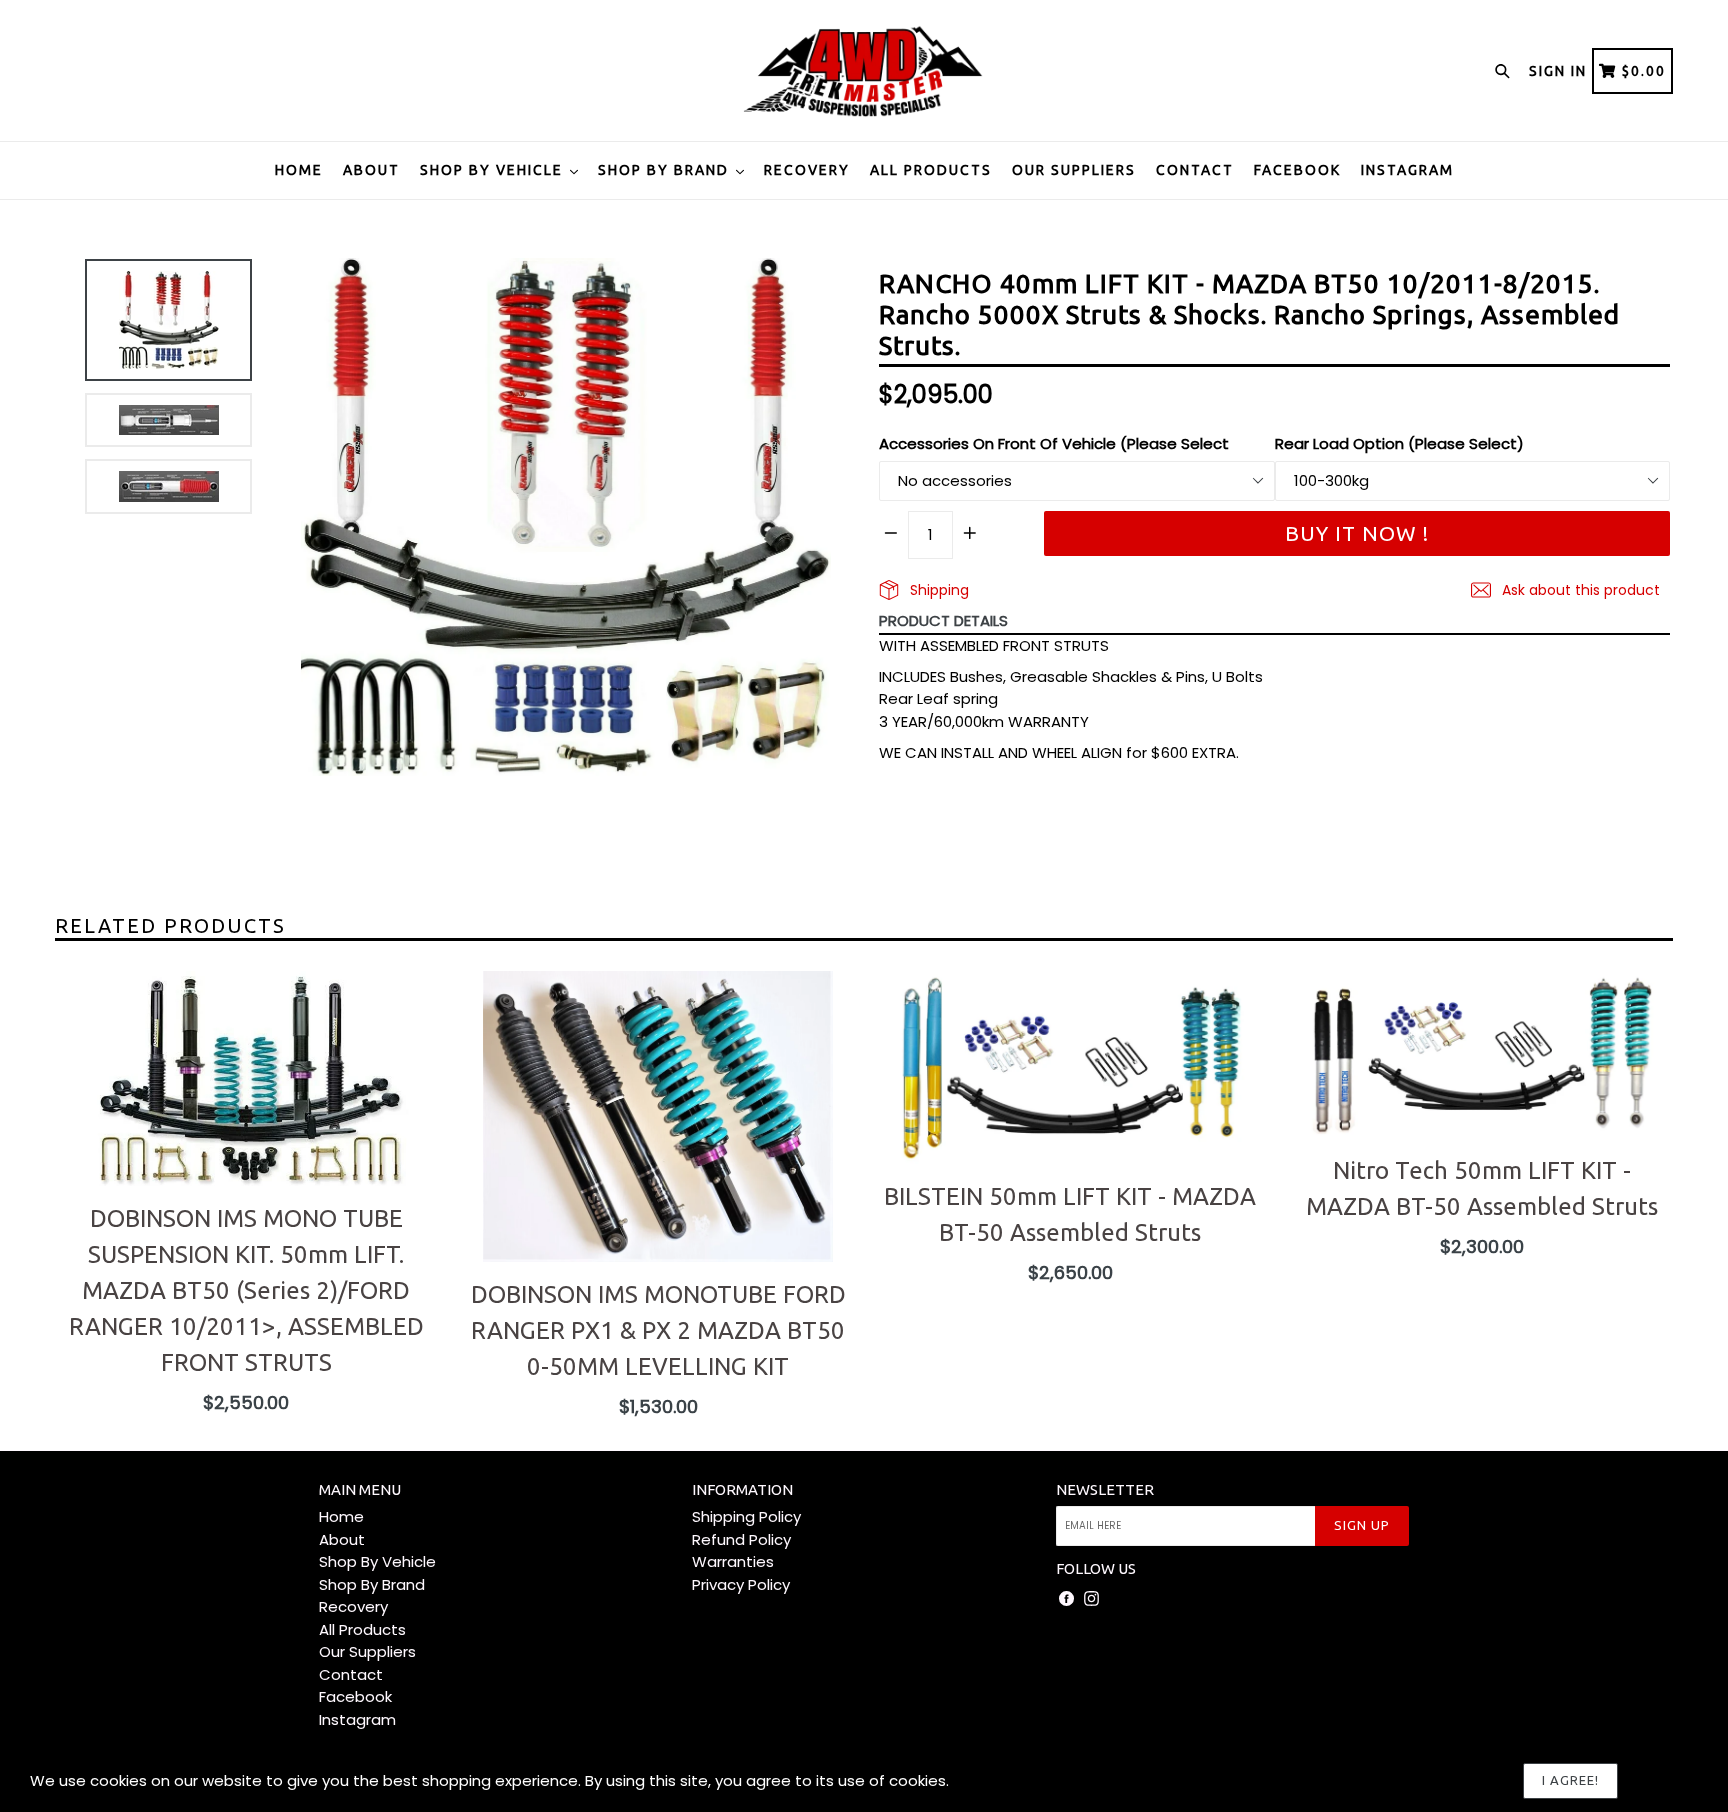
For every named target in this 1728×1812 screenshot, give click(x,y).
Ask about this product (1579, 590)
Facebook (1297, 170)
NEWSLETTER (1105, 1489)
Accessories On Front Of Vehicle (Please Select (1054, 443)
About (371, 170)
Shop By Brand (666, 170)
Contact (1195, 170)
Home (299, 170)
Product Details (943, 620)
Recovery (807, 170)
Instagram (1407, 170)
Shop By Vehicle (494, 170)
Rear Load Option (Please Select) (1399, 443)
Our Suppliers (1074, 170)
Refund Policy (741, 1539)
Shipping (937, 590)
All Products (931, 170)
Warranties (733, 1561)
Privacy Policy (741, 1584)
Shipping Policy (746, 1516)
